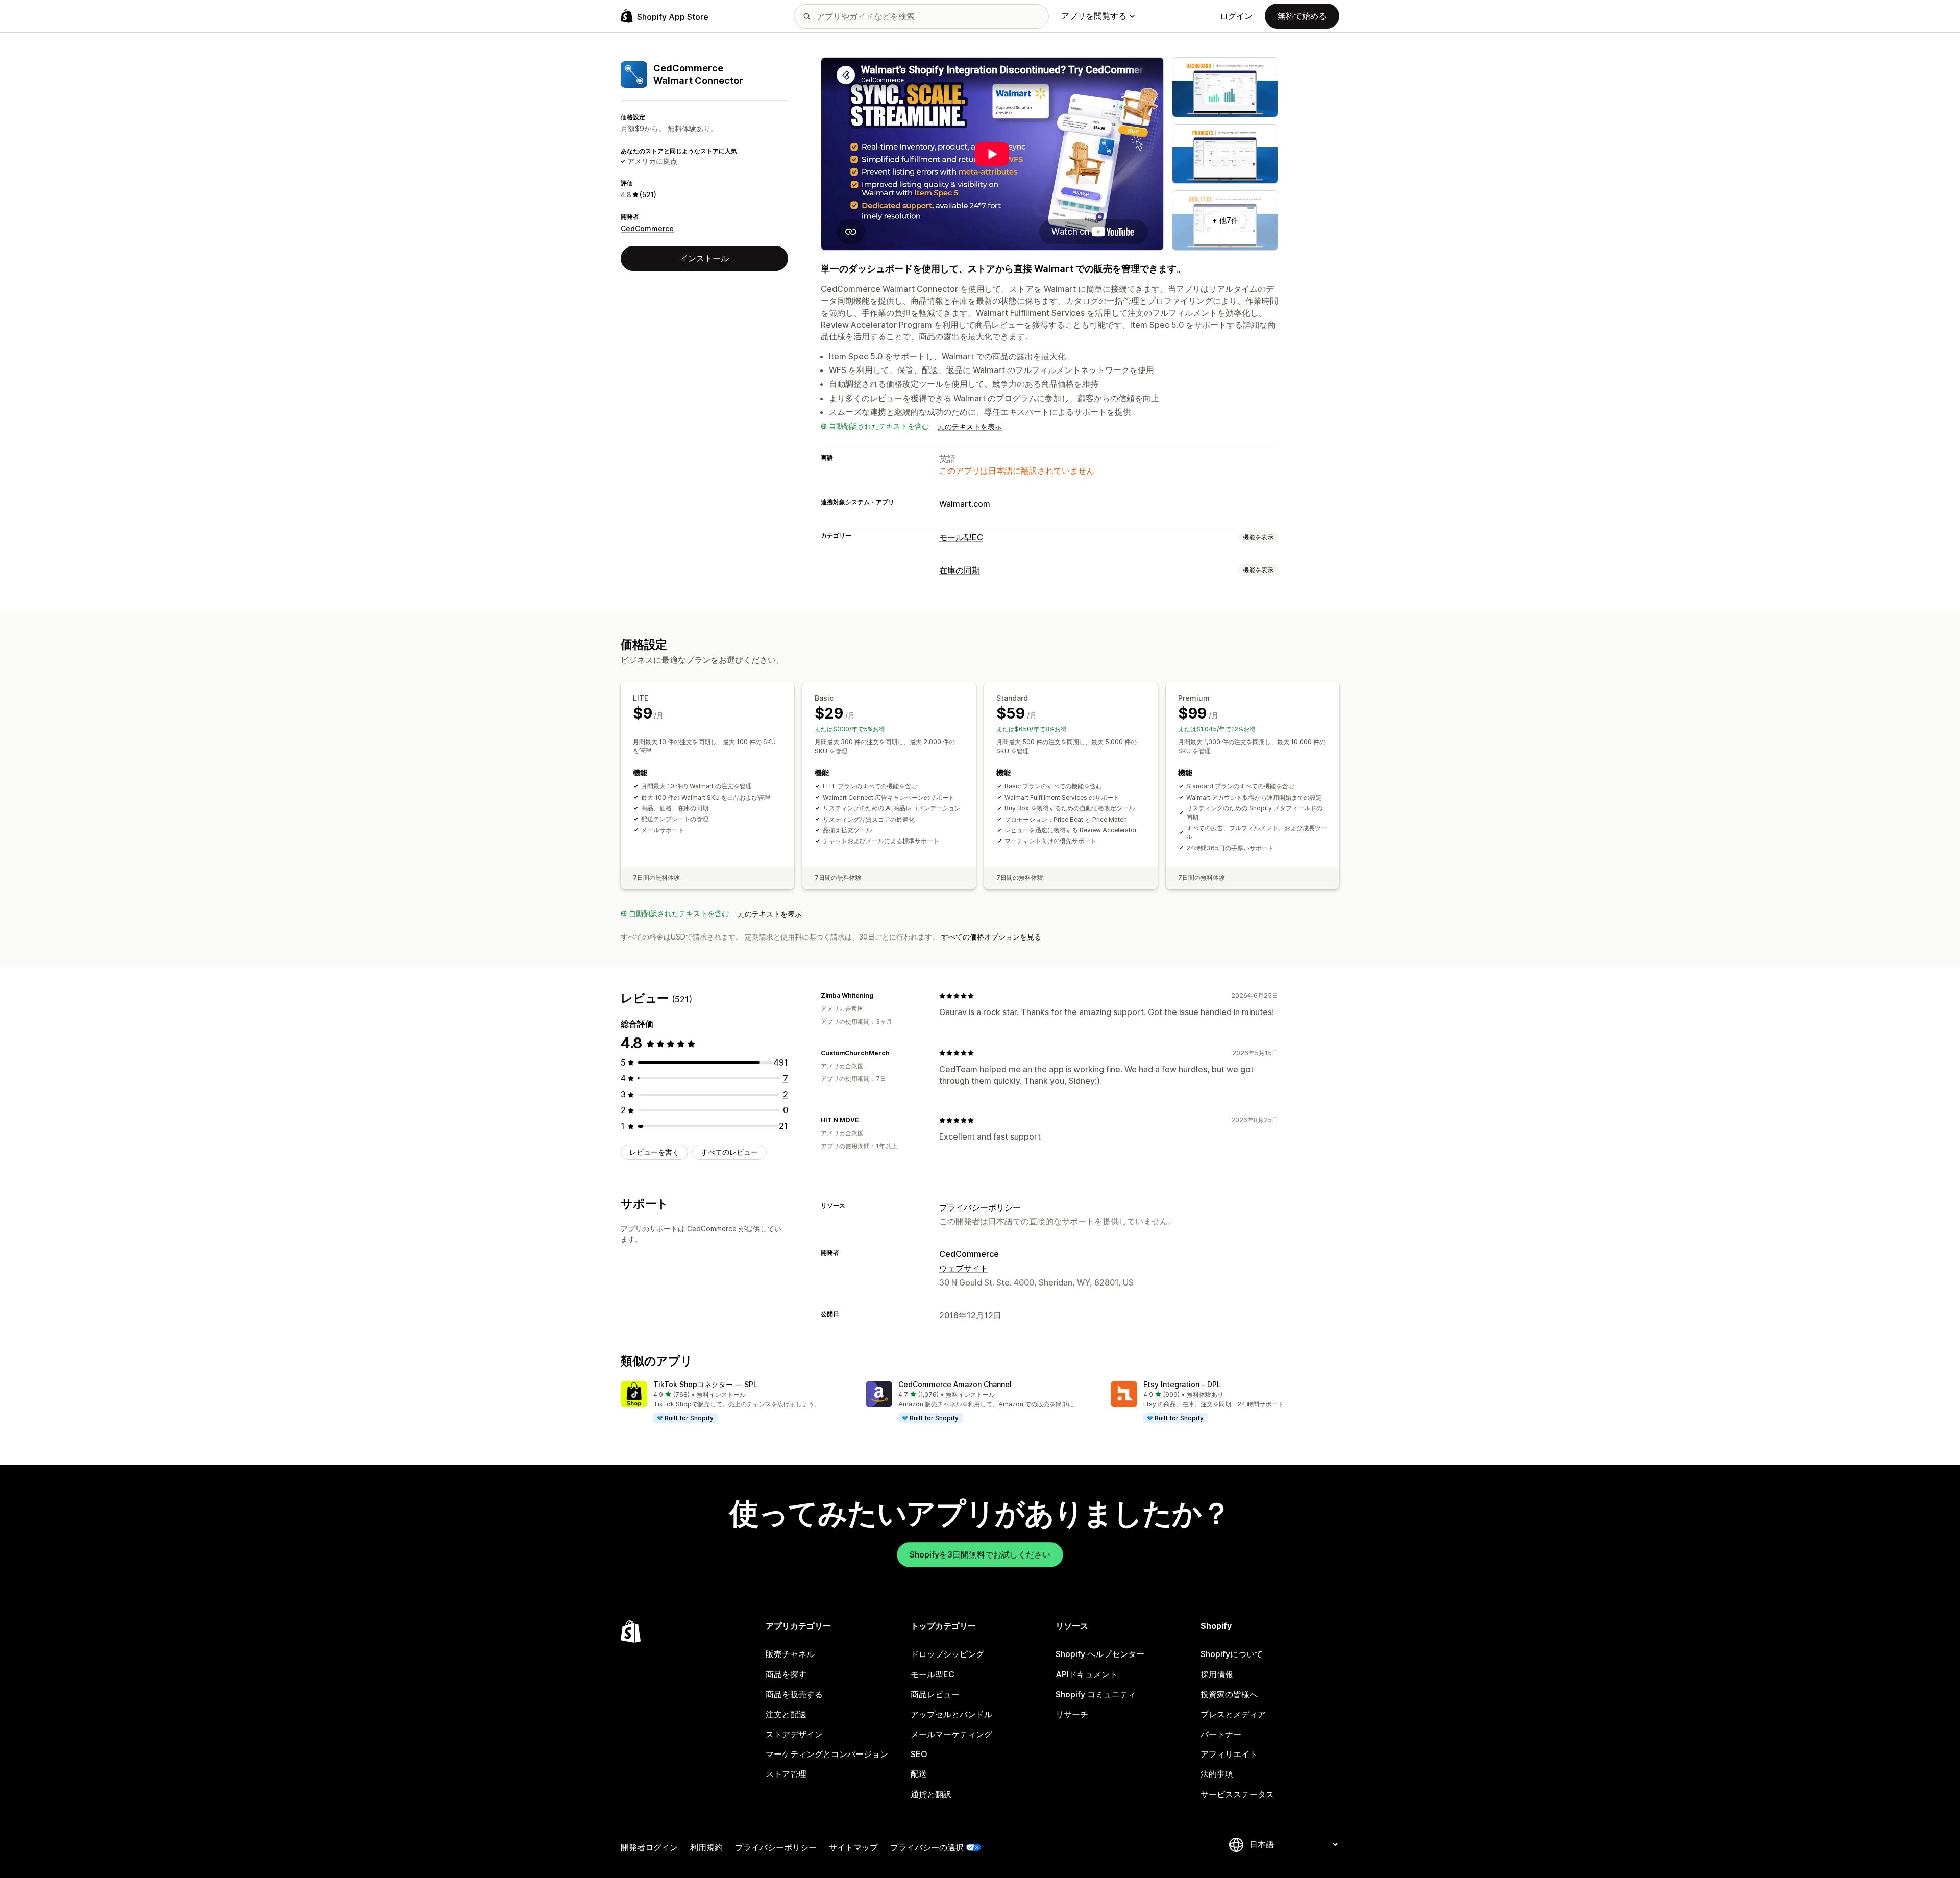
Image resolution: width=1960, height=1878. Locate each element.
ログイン (1236, 16)
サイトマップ (853, 1847)
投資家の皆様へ (1229, 1694)
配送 (919, 1774)
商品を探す (786, 1674)
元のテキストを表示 (970, 426)
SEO (919, 1754)
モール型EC (961, 537)
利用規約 (706, 1847)
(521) (648, 195)
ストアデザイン (794, 1734)
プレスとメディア (1233, 1714)
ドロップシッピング (947, 1654)
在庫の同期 (960, 570)
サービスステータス (1237, 1794)
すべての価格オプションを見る (991, 937)
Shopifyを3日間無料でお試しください (980, 1554)
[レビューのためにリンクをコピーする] (879, 996)
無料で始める (1302, 16)
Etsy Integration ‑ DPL (1182, 1384)
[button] (735, 1402)
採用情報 (1217, 1674)
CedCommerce (647, 228)
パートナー (1221, 1734)
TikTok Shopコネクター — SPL (705, 1384)
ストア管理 (786, 1774)
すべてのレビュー (729, 1152)
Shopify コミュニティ (1096, 1694)
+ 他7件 (1225, 220)
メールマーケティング (951, 1734)
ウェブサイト (964, 1268)
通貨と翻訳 (931, 1794)
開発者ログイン (649, 1847)
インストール (704, 258)
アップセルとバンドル (951, 1714)
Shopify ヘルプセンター (1100, 1654)
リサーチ (1072, 1714)
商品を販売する (794, 1694)
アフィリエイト (1229, 1754)
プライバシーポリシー (980, 1207)
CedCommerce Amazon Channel (955, 1384)
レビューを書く (654, 1152)
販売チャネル (790, 1654)
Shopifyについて (1232, 1654)
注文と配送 (786, 1714)
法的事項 (1217, 1774)
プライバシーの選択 (927, 1847)
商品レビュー (935, 1694)
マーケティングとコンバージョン (827, 1754)
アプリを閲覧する (1094, 16)
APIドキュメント (1087, 1674)
